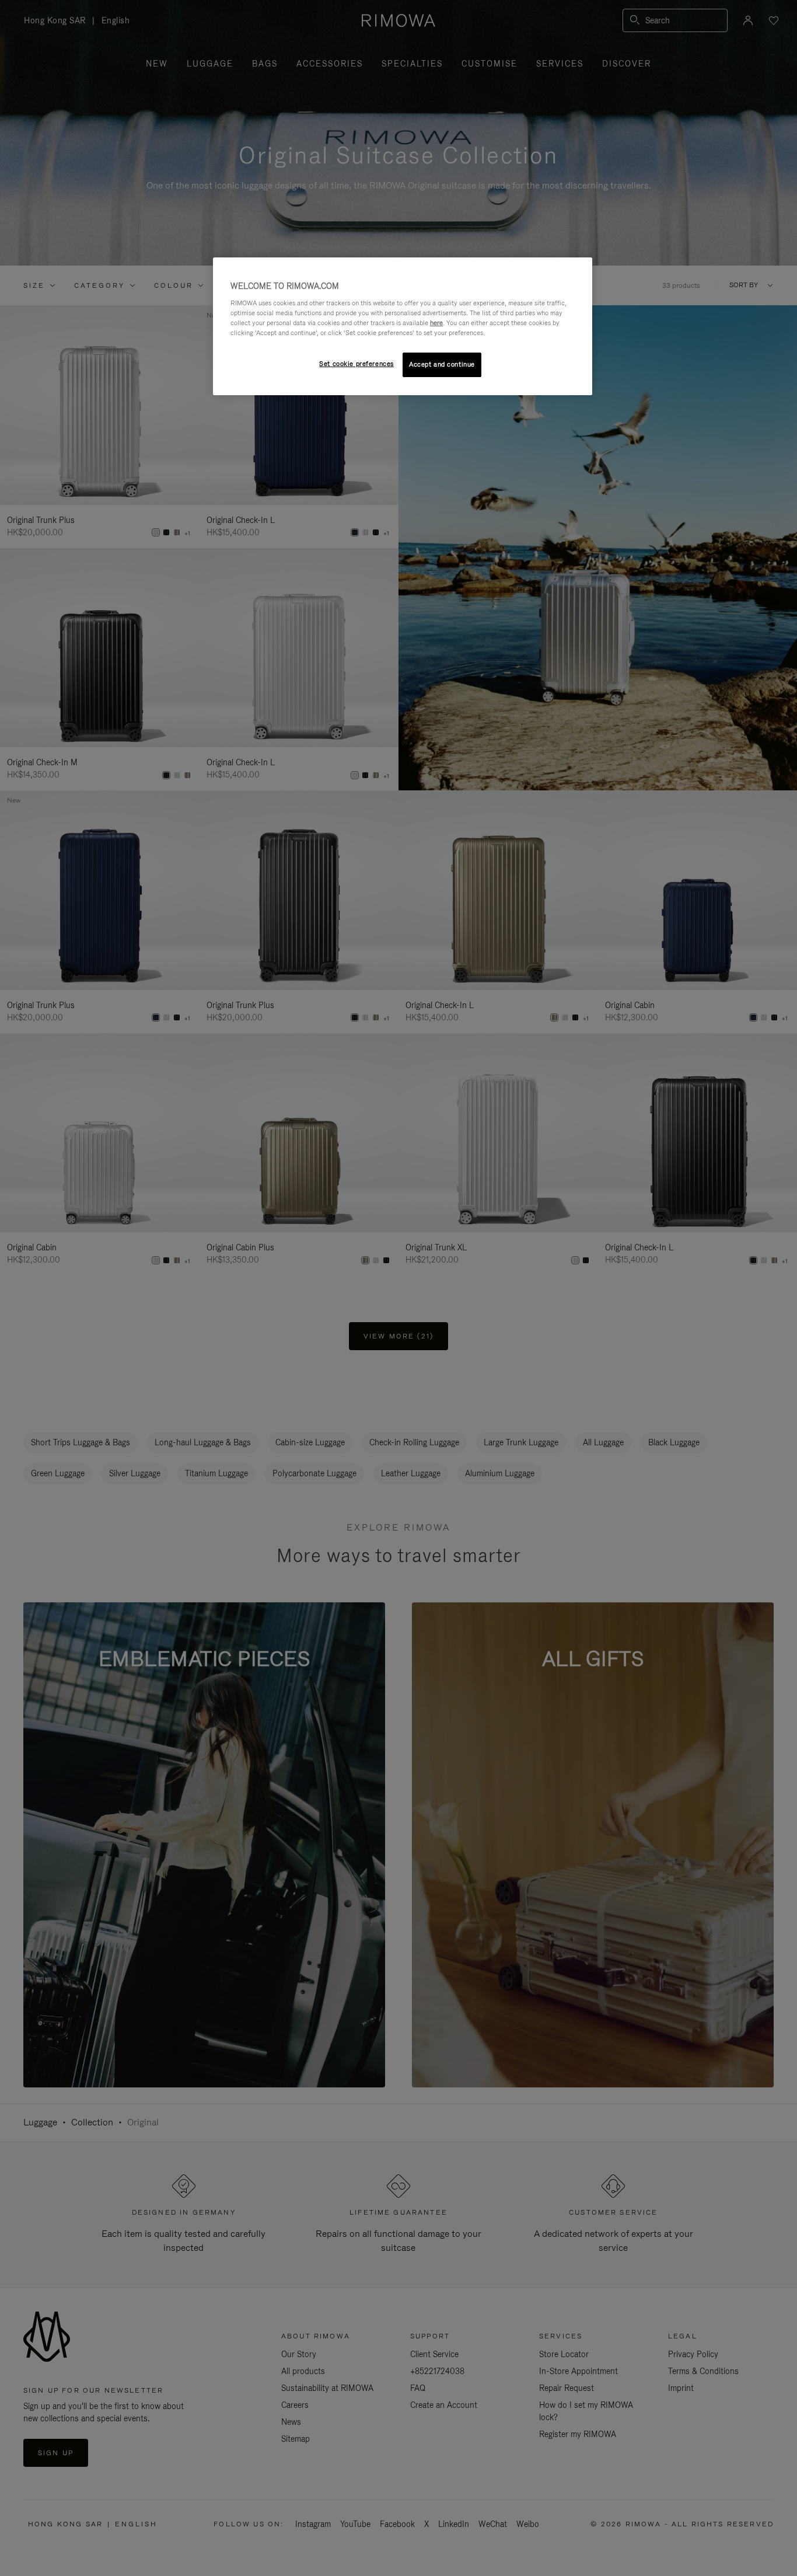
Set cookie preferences (356, 364)
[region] (403, 326)
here (436, 323)
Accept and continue (442, 364)
